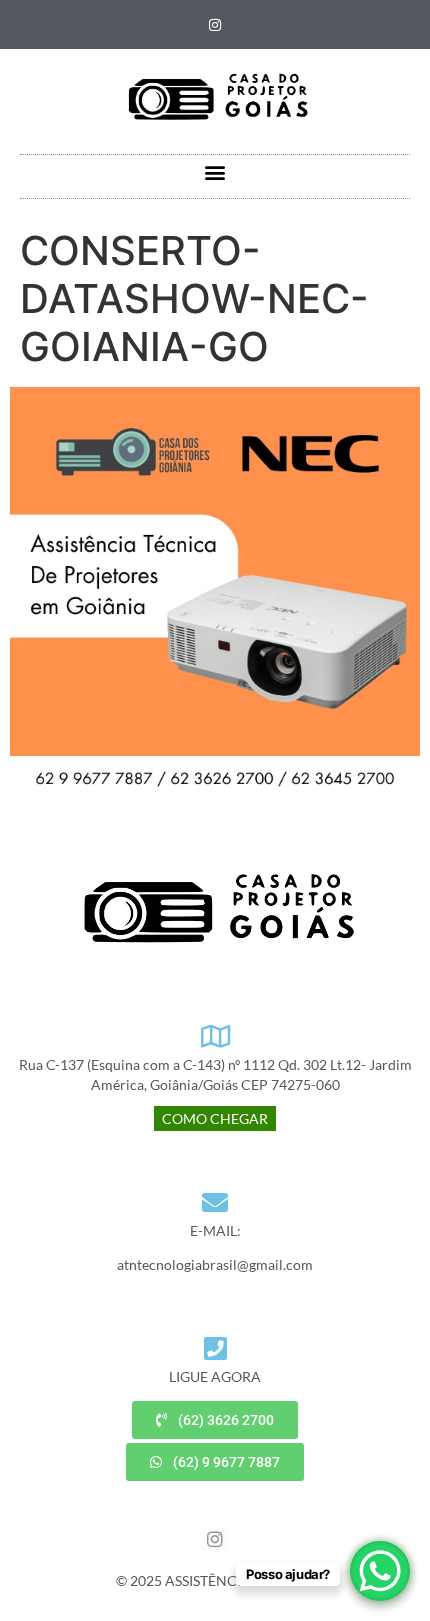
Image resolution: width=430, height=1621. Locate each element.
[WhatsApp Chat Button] (380, 1571)
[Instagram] (215, 25)
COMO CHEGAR (215, 1118)
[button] (215, 171)
